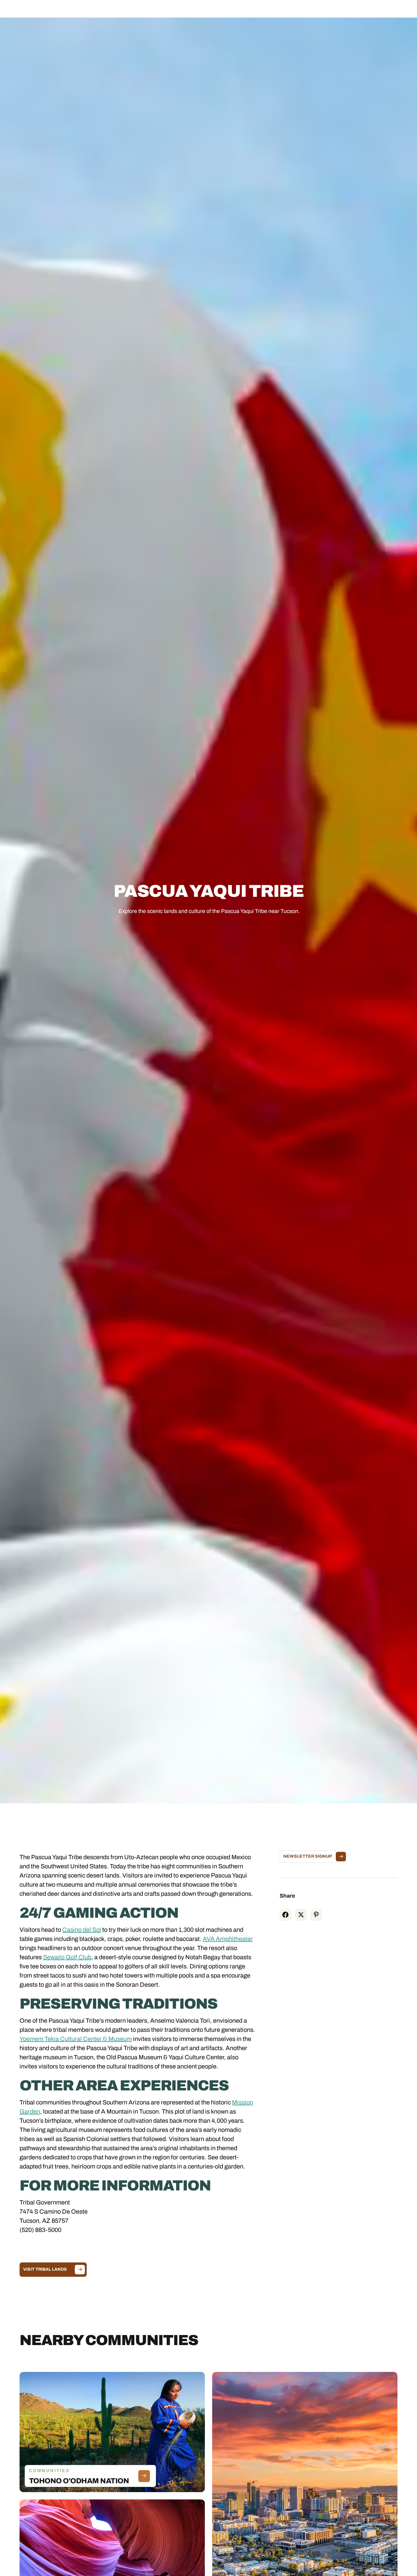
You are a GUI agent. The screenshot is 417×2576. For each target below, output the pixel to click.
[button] (149, 11)
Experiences (189, 11)
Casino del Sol (82, 1930)
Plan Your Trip (225, 11)
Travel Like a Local (267, 11)
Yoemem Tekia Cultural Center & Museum (76, 2039)
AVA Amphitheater (228, 1939)
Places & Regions (150, 11)
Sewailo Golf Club (67, 1957)
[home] (54, 11)
